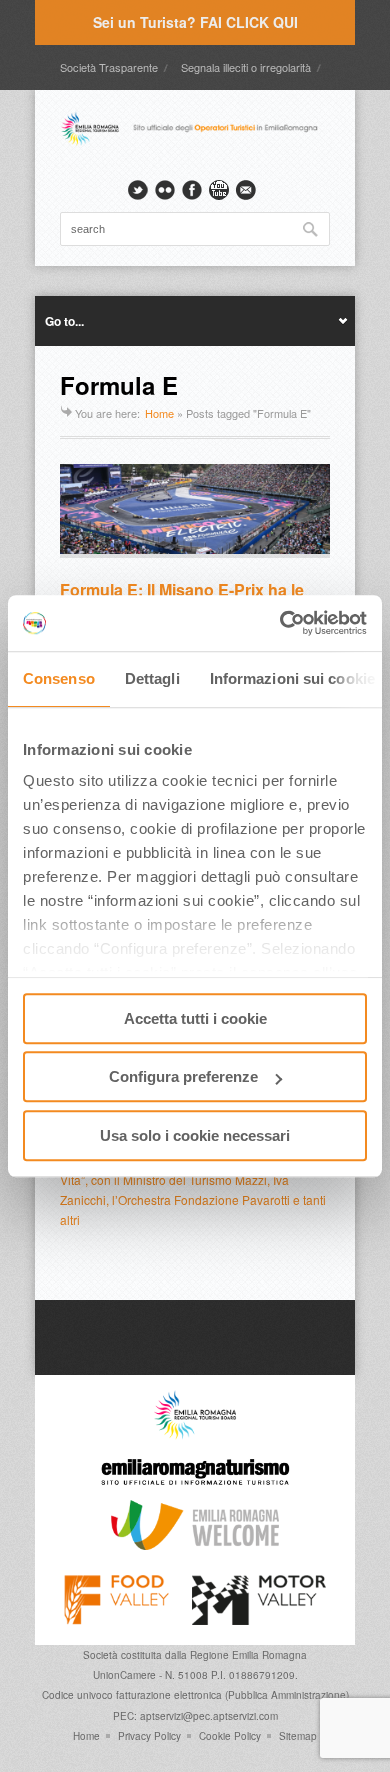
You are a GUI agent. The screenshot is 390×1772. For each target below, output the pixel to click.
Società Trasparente (109, 67)
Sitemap (298, 1736)
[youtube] (219, 190)
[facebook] (192, 190)
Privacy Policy (149, 1736)
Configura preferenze (183, 1076)
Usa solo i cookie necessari (195, 1135)
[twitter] (138, 190)
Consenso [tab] (59, 678)
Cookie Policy (230, 1736)
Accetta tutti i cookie (195, 1018)
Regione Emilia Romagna (248, 1655)
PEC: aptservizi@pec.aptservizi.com (195, 1716)
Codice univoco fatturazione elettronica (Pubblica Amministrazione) (195, 1695)
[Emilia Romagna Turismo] (195, 1490)
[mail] (246, 190)
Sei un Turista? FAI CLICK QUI (195, 22)
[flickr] (165, 190)
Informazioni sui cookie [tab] (292, 678)
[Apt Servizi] (195, 1435)
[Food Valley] (116, 1620)
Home (159, 413)
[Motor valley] (258, 1620)
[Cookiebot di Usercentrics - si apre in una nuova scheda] (280, 623)
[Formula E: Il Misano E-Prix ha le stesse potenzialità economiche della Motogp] (195, 511)
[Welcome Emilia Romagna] (195, 1545)
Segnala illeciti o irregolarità (246, 67)
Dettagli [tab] (152, 678)
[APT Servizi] (195, 143)
